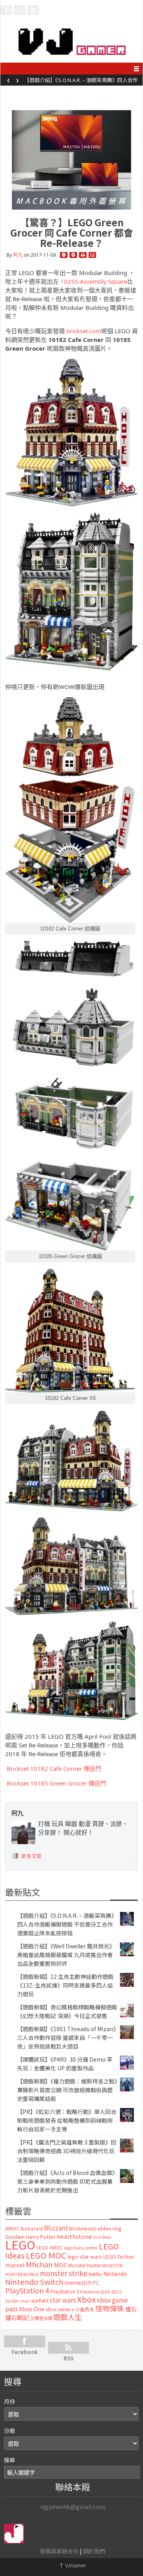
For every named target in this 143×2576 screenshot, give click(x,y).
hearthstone (74, 2236)
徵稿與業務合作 (59, 2551)
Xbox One (32, 2309)
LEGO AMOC (50, 2248)
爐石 (131, 2309)
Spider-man (17, 2301)
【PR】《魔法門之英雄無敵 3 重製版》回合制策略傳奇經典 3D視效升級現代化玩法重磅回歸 (67, 2151)
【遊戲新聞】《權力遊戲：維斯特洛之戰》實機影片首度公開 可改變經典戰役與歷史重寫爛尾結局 (67, 2090)
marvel (15, 2265)
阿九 (18, 255)
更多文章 (31, 1856)
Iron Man (102, 2237)
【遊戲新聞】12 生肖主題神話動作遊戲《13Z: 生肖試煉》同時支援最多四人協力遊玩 (65, 1985)
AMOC (12, 2228)
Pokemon (90, 2291)
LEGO (20, 2244)
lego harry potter (81, 2248)
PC (96, 2283)
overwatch (78, 2282)
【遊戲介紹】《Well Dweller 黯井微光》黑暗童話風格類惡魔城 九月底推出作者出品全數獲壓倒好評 (82, 82)
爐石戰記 (17, 2317)
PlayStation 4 (27, 2290)
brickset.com (84, 331)
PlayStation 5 (65, 2291)
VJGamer (72, 2565)
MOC (61, 2265)
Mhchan (39, 2264)
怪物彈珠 (110, 2308)
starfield (40, 2300)
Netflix (95, 2274)
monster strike (64, 2273)
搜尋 (10, 2460)
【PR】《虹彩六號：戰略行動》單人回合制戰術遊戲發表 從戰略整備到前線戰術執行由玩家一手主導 (67, 2120)
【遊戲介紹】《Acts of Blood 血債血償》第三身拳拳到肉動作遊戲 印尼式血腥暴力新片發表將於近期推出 (66, 2181)
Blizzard (56, 2228)
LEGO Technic (119, 2257)
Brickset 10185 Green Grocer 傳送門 (56, 1783)
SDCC (117, 2291)
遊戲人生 (68, 2317)
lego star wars (85, 2256)
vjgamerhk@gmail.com (73, 2506)
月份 (10, 2401)
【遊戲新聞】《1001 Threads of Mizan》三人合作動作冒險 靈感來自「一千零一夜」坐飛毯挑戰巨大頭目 (67, 2038)
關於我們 (94, 2551)
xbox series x (60, 2309)
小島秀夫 (85, 2309)
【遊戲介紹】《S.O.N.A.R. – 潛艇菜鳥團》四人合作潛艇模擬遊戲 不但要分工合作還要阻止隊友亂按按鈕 (67, 1924)
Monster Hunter (85, 2265)
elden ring (110, 2228)
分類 (10, 2431)
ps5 (106, 2291)
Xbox (86, 2299)
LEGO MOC (46, 2255)
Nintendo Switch (34, 2282)
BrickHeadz (83, 2228)
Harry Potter (41, 2237)
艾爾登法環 (41, 2318)
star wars (63, 2300)
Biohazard (32, 2228)
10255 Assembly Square (93, 281)
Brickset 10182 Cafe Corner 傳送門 (53, 1768)
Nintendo (115, 2274)
